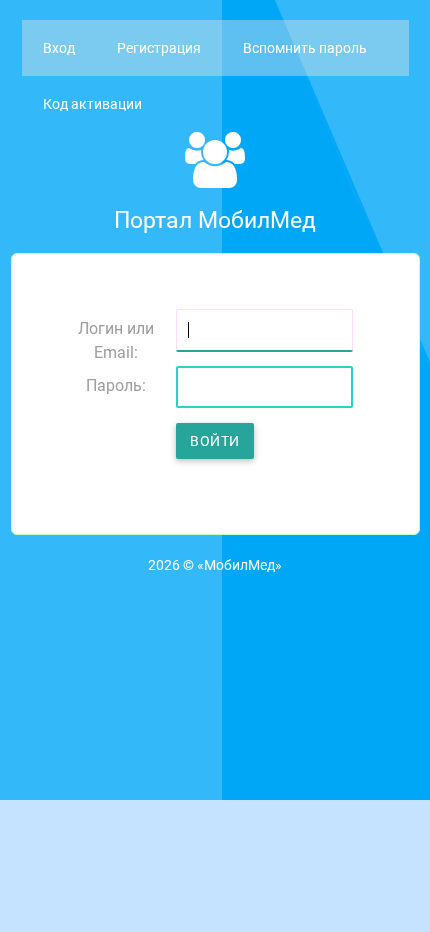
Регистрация (159, 48)
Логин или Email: (116, 339)
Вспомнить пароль (305, 48)
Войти (215, 441)
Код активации (92, 104)
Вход (59, 48)
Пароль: (116, 385)
